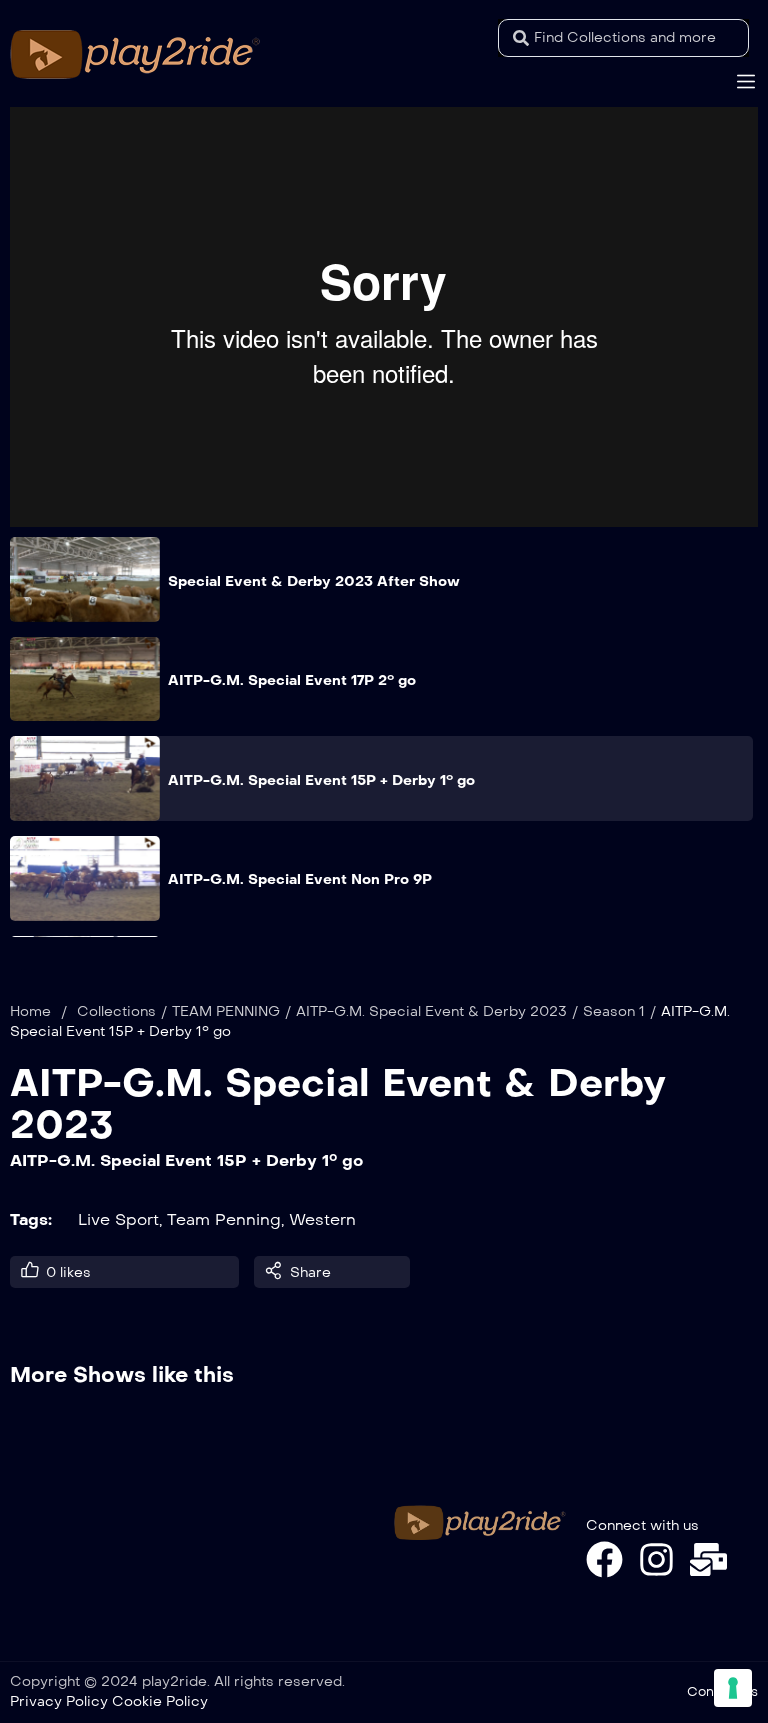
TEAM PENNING (226, 1011)
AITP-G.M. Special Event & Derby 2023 (431, 1011)
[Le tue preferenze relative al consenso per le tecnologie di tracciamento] (733, 1688)
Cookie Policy (160, 1701)
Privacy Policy (59, 1701)
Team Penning (224, 1219)
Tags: (31, 1219)
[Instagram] (656, 1559)
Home (30, 1011)
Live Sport (118, 1219)
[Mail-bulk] (708, 1559)
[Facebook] (604, 1559)
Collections (116, 1011)
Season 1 (614, 1011)
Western (322, 1219)
